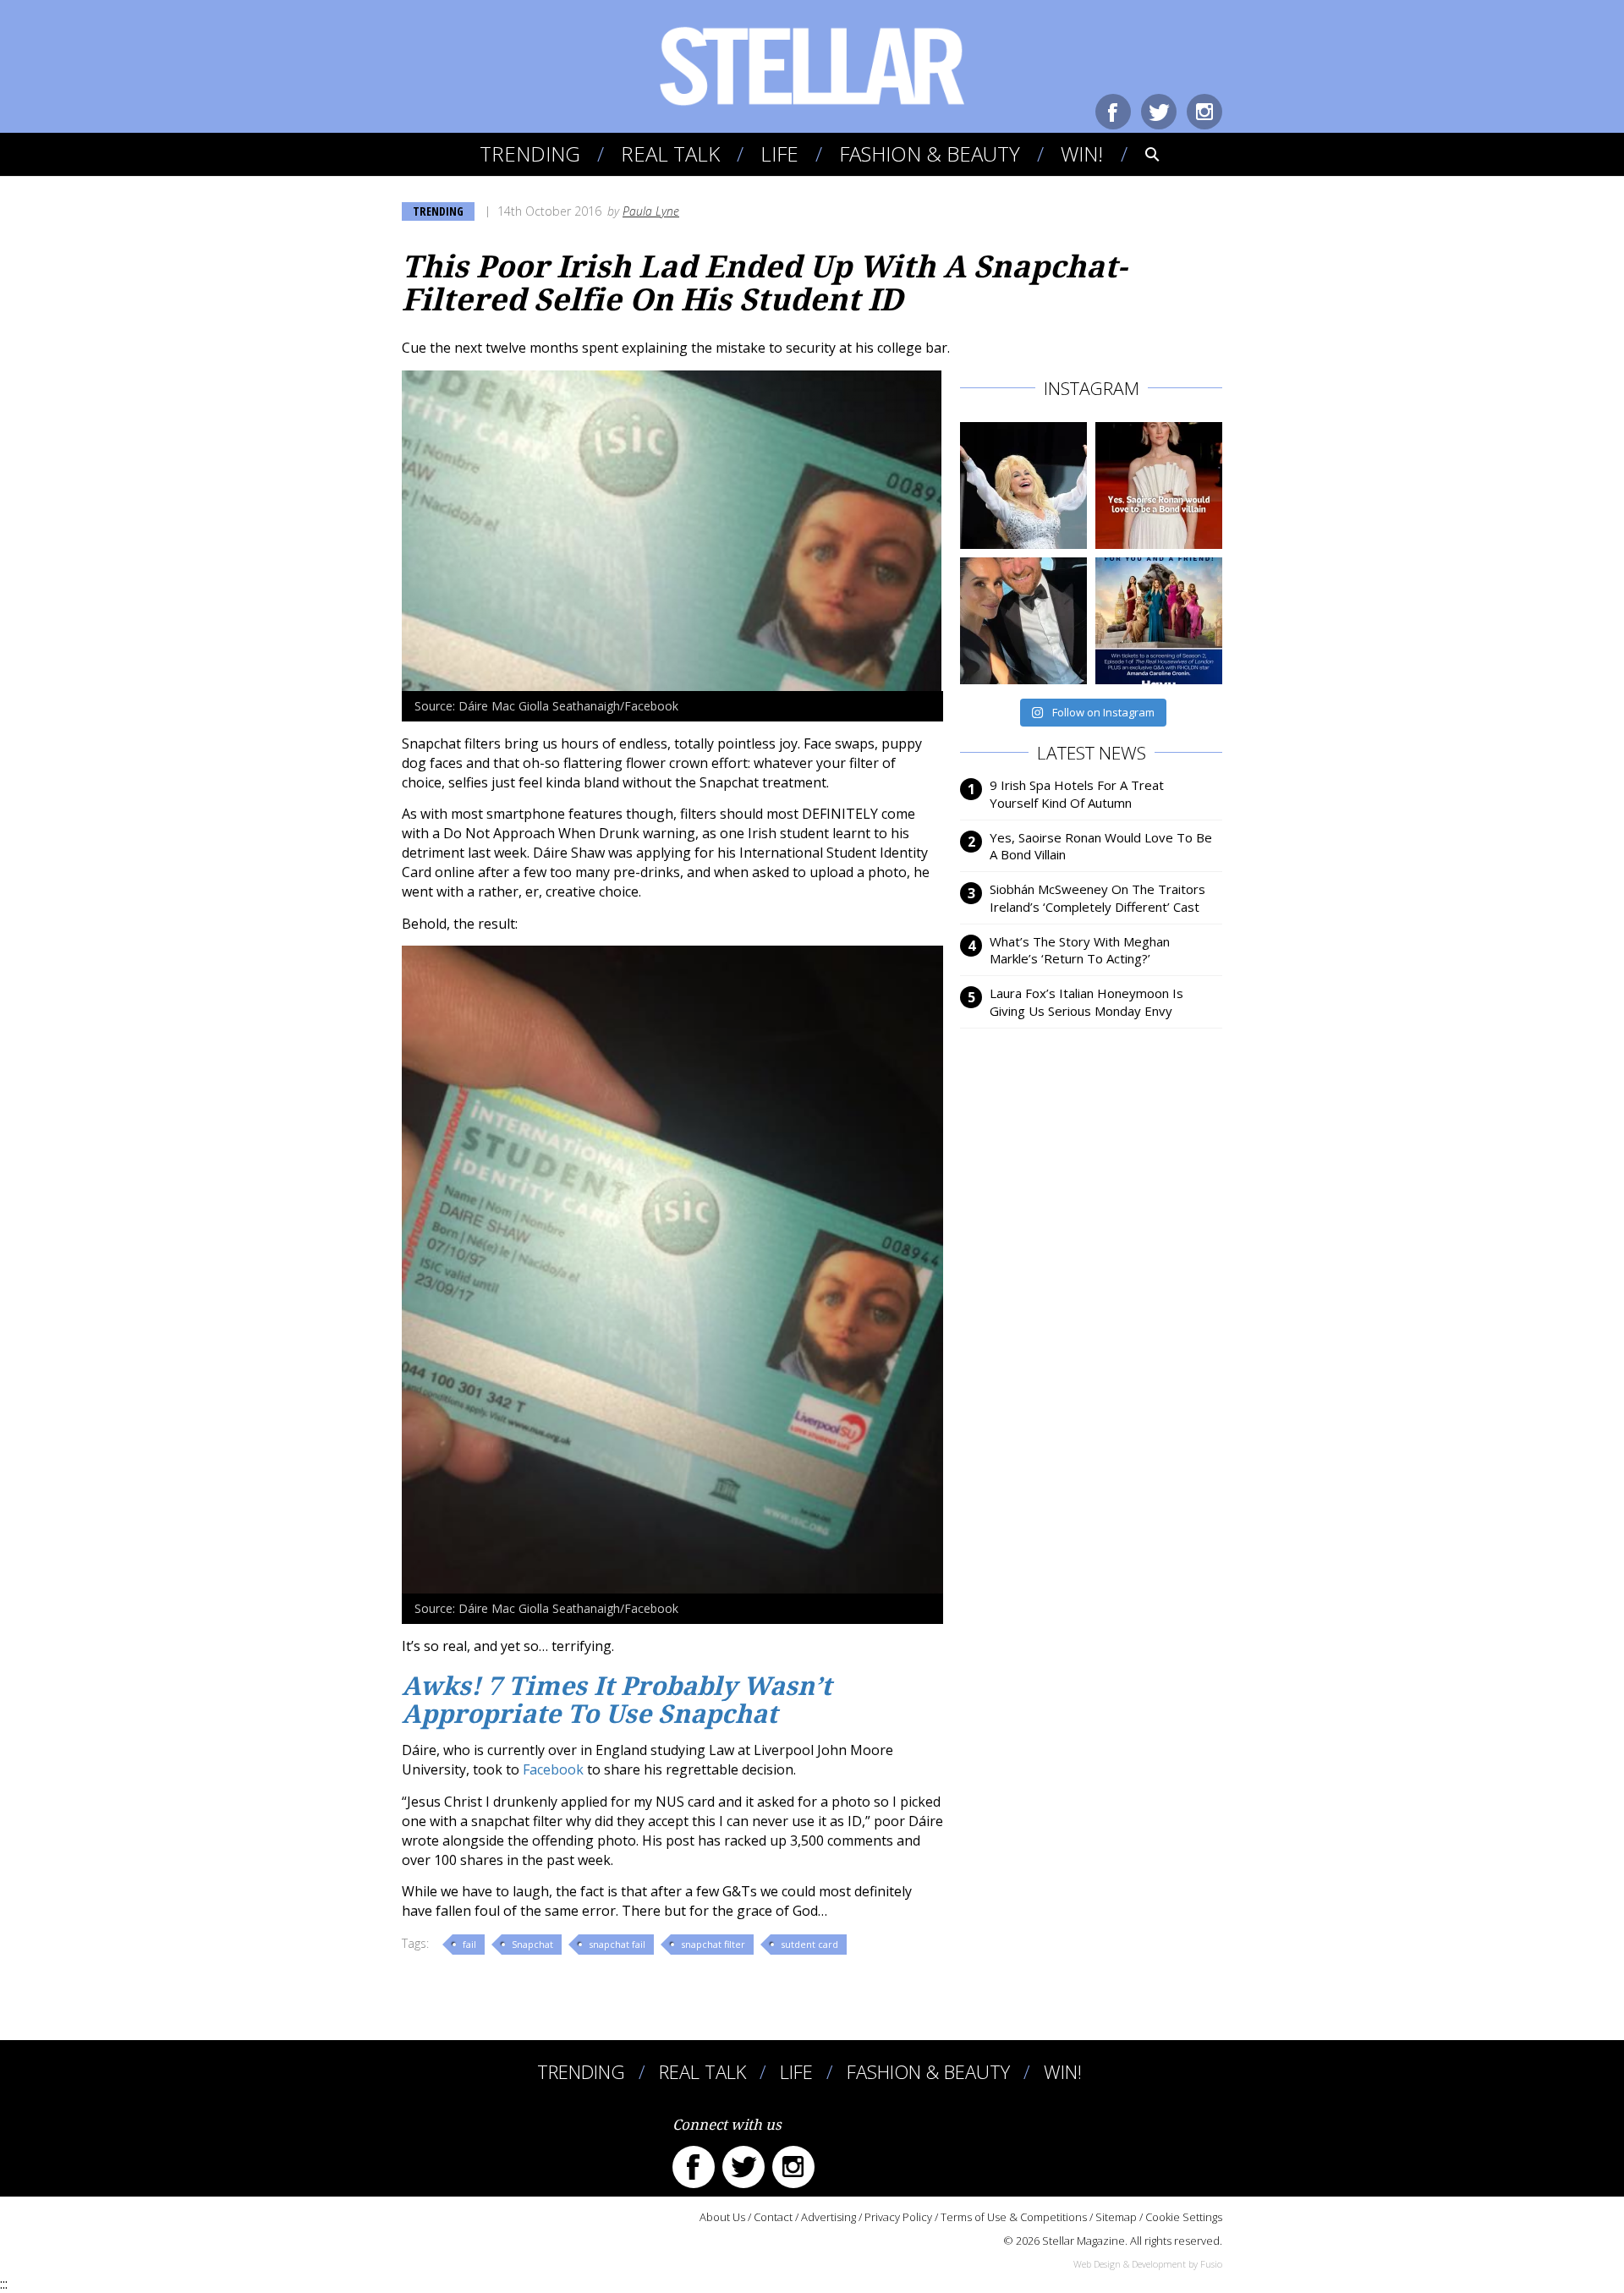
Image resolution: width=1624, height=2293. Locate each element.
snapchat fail (617, 1944)
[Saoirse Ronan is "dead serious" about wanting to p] (1159, 485)
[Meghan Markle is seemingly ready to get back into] (1023, 621)
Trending (530, 154)
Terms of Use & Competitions (1014, 2217)
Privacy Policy (898, 2217)
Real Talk (670, 154)
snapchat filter (713, 1944)
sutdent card (809, 1944)
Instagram (1204, 112)
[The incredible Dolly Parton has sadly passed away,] (1023, 485)
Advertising (828, 2217)
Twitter (1159, 112)
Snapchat (532, 1944)
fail (469, 1944)
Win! (1082, 154)
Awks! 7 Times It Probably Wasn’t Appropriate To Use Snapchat (617, 1700)
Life (779, 154)
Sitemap (1116, 2217)
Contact (773, 2217)
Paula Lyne (651, 211)
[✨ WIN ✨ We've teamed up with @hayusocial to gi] (1159, 621)
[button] (1141, 154)
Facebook (1113, 112)
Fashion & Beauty (930, 154)
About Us (722, 2217)
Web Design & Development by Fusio (1148, 2264)
